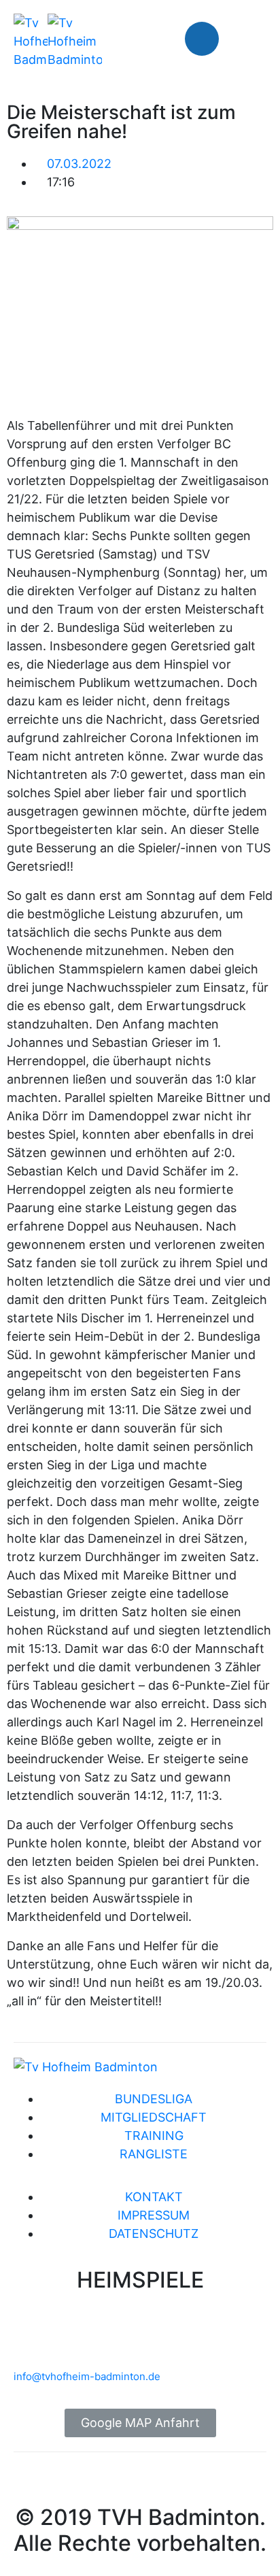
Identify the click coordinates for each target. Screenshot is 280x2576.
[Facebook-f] (31, 2483)
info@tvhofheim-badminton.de (87, 2376)
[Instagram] (243, 39)
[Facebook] (202, 39)
